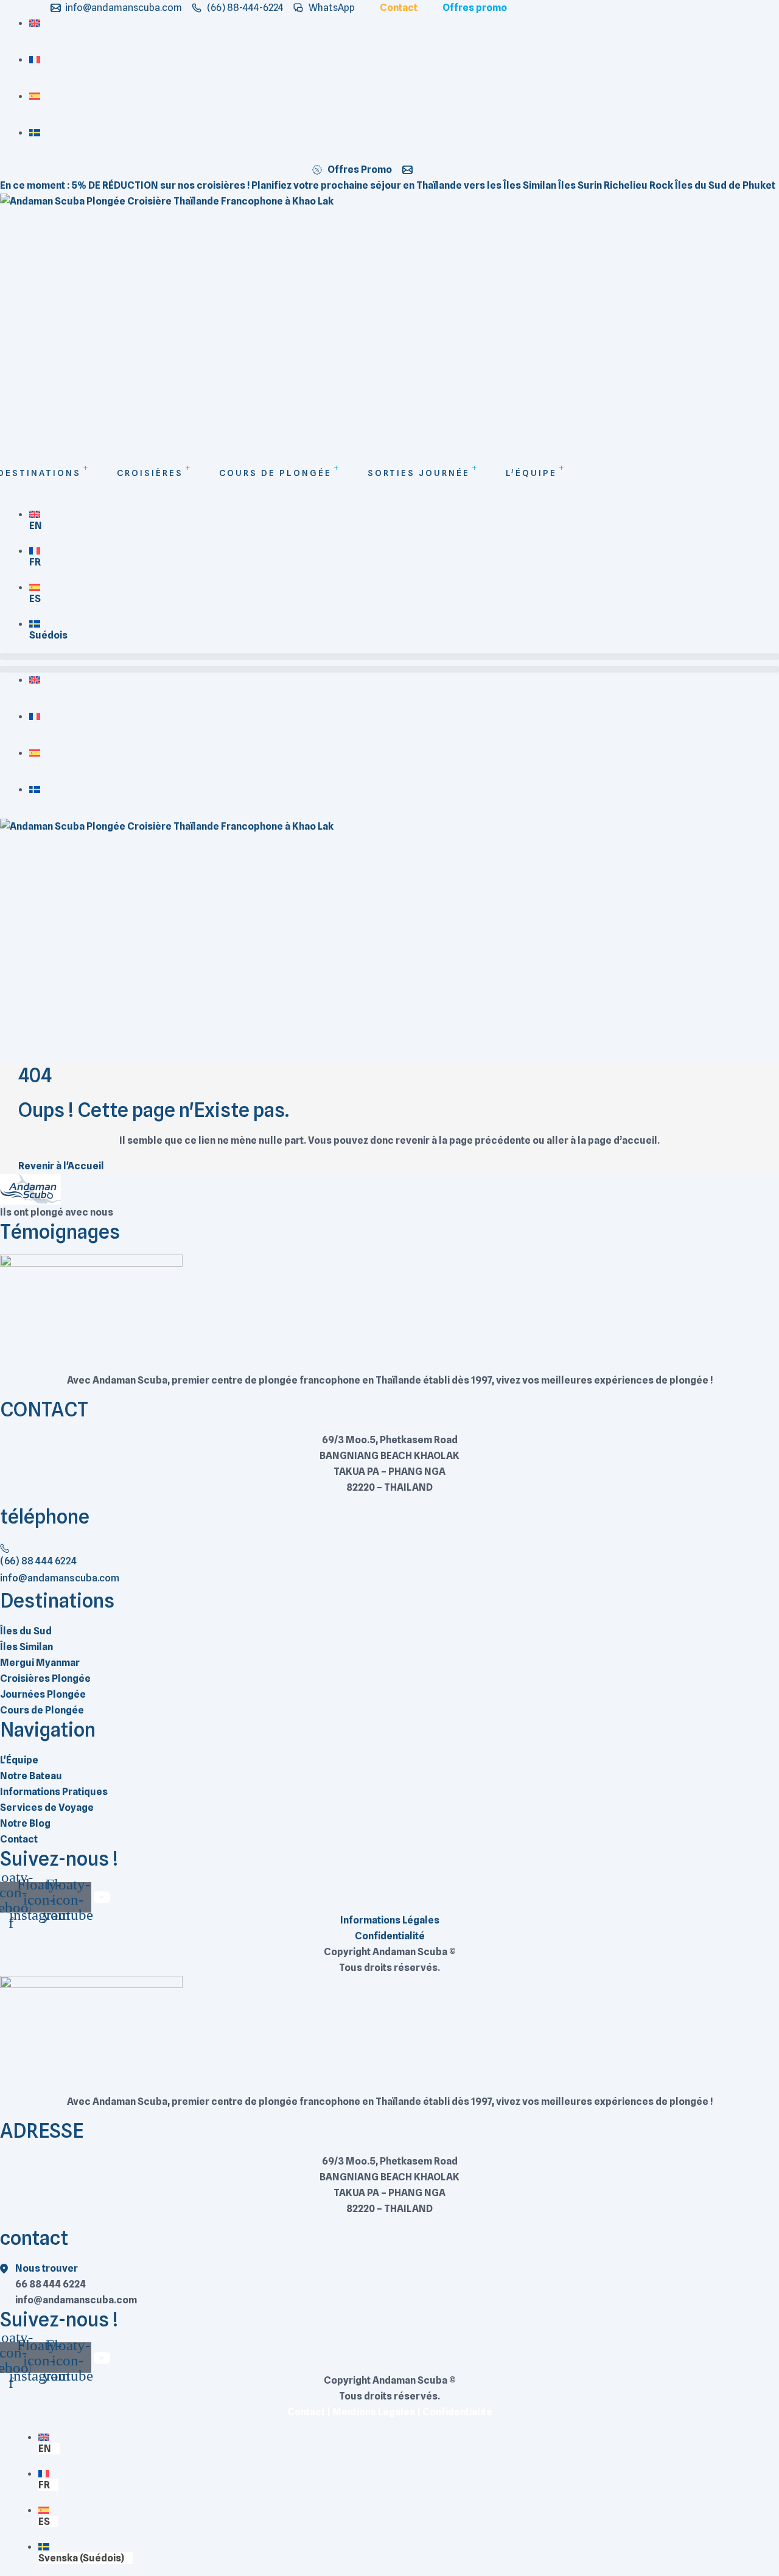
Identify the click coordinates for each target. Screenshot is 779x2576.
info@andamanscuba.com (60, 1578)
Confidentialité (457, 2412)
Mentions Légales (374, 2412)
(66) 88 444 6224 (38, 1561)
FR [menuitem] (35, 562)
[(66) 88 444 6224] (5, 1547)
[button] (389, 656)
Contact (306, 2412)
